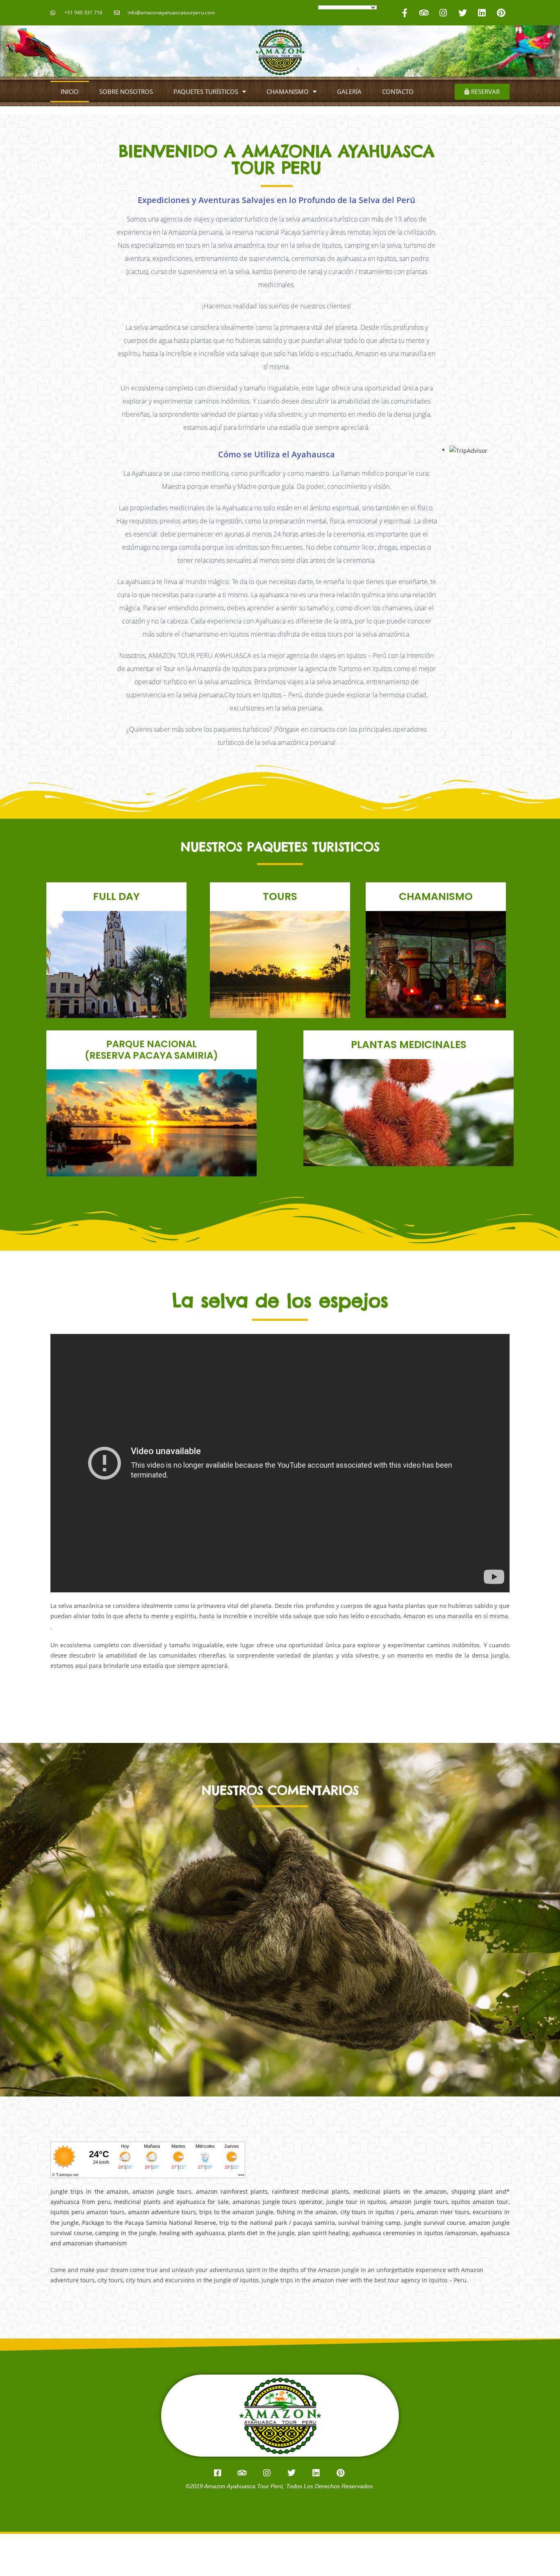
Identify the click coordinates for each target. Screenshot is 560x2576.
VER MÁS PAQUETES (117, 992)
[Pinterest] (501, 13)
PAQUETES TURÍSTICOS (206, 91)
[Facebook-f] (405, 13)
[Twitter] (462, 13)
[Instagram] (443, 13)
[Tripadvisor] (424, 13)
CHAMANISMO (288, 91)
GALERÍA (349, 91)
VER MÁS (409, 1128)
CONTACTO (398, 91)
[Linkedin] (482, 13)
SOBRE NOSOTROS (126, 91)
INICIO (70, 91)
